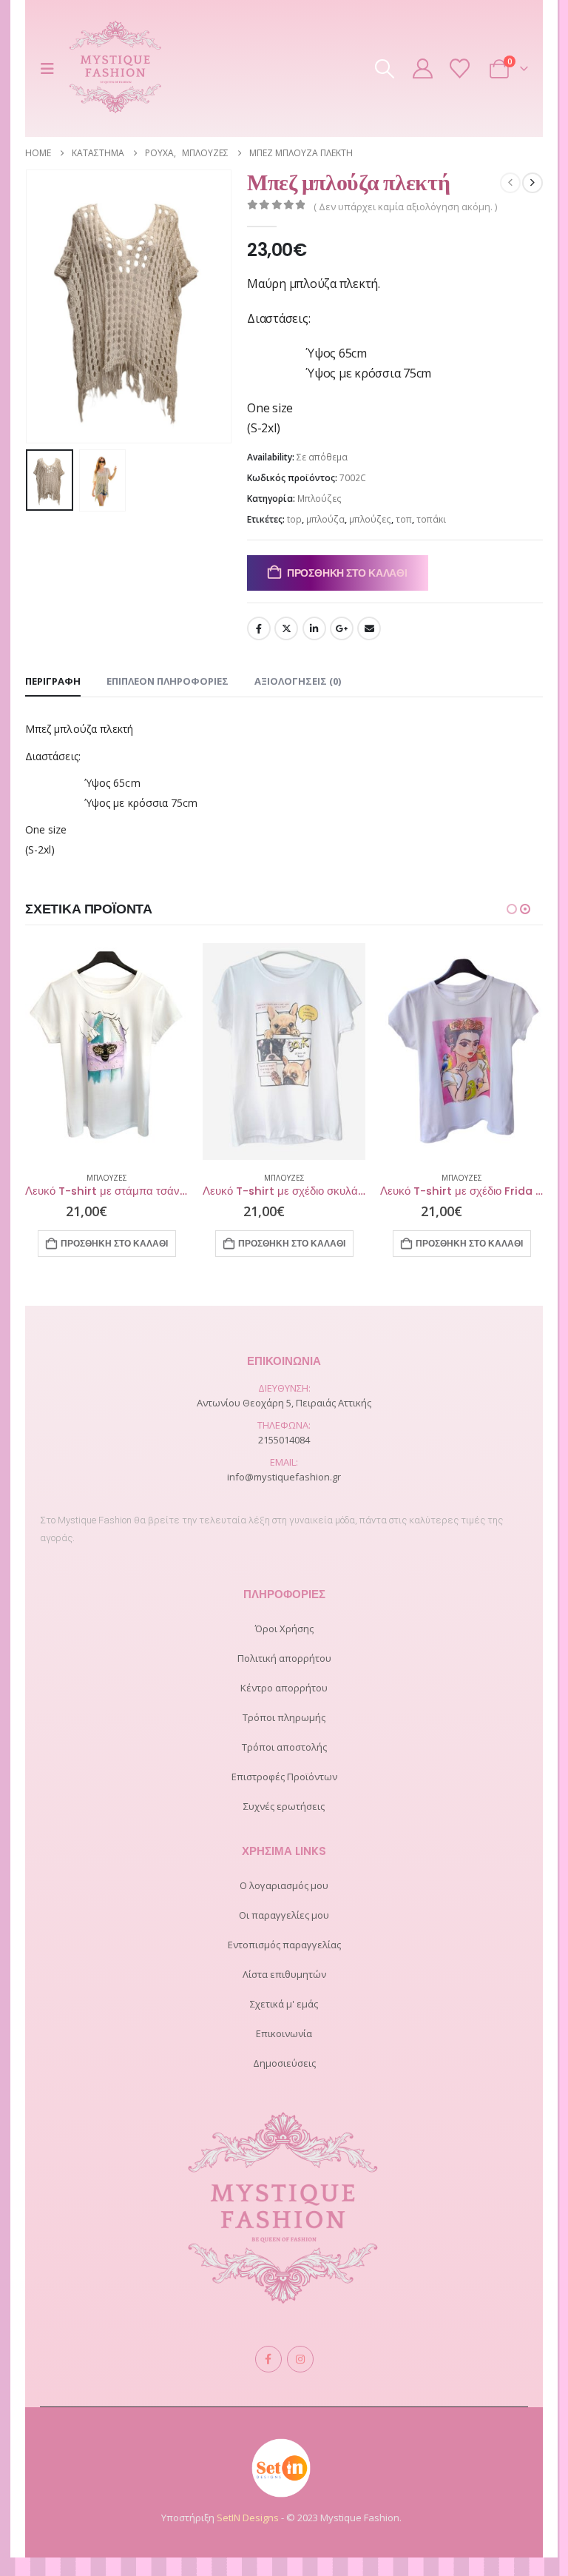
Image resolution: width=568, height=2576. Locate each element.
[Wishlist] (459, 68)
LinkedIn (314, 628)
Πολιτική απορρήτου (284, 1658)
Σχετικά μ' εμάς (284, 2004)
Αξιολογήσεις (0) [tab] (298, 681)
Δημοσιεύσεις (284, 2063)
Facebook (259, 628)
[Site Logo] (116, 68)
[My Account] (422, 68)
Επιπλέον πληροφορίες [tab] (168, 681)
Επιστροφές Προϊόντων (284, 1777)
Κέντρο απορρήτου (284, 1688)
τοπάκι (431, 519)
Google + (342, 628)
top (294, 519)
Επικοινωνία (284, 2033)
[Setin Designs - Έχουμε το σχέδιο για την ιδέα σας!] (281, 2466)
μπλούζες (370, 519)
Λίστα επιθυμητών (284, 1974)
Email (369, 628)
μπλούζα (325, 519)
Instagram (300, 2359)
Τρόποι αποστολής (284, 1747)
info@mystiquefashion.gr (284, 1477)
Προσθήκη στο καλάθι (347, 573)
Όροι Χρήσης (284, 1629)
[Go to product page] (106, 1051)
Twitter (286, 628)
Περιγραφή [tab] (53, 681)
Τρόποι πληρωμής (284, 1717)
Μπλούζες (319, 499)
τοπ (404, 519)
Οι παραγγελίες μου (284, 1915)
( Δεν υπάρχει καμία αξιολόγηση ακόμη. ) (405, 207)
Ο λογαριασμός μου (284, 1885)
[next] (532, 183)
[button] (51, 69)
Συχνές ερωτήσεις (284, 1806)
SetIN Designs (248, 2518)
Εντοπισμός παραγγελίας (284, 1945)
